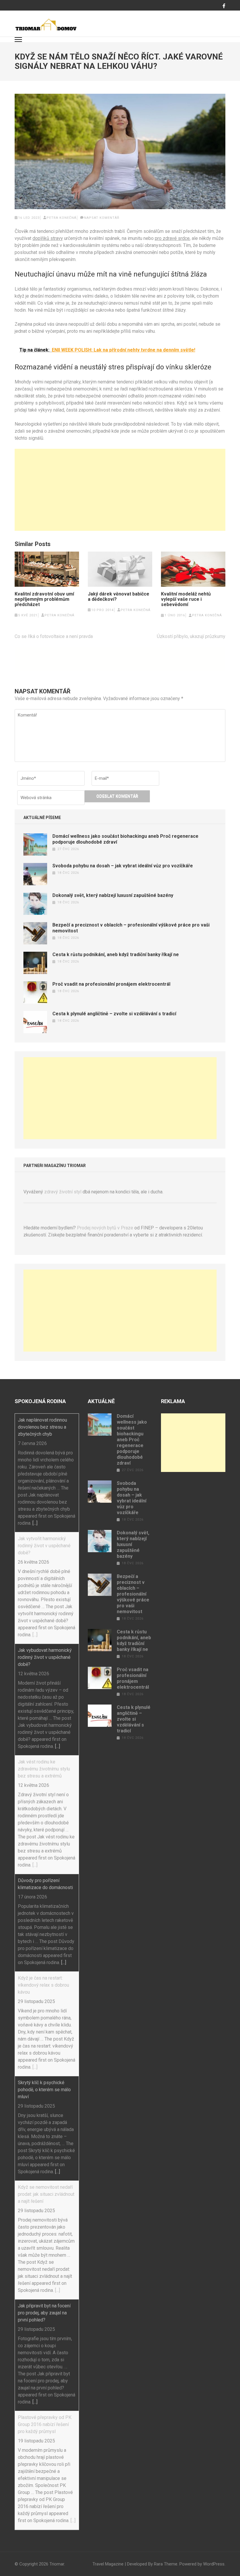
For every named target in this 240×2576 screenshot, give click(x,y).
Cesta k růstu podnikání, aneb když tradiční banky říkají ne (116, 955)
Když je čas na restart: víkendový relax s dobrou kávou (43, 1985)
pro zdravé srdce (172, 238)
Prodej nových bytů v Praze (105, 1228)
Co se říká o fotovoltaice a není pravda (54, 636)
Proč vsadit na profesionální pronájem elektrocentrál (111, 984)
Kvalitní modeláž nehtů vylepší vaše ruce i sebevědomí (186, 599)
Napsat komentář (102, 218)
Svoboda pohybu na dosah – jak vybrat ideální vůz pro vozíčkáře (123, 866)
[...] (35, 1523)
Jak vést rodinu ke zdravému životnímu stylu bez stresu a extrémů (44, 1769)
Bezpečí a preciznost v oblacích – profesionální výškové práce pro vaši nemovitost (133, 1594)
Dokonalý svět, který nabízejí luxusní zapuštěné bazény (113, 895)
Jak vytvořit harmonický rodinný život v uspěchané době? (44, 1546)
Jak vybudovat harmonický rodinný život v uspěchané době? (45, 1657)
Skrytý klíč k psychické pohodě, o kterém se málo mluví (44, 2090)
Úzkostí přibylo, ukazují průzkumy (191, 636)
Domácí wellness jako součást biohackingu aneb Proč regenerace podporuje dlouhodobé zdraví (132, 1440)
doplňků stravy (48, 238)
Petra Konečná (61, 218)
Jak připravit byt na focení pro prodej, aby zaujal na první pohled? (44, 2313)
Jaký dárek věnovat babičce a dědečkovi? (119, 597)
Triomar (57, 2564)
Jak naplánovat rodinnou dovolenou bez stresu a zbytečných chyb (42, 1427)
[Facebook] (224, 6)
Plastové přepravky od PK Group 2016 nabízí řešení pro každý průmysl (45, 2424)
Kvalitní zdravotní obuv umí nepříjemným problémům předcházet (44, 599)
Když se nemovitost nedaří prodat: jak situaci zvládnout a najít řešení (46, 2194)
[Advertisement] (120, 490)
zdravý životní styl (63, 1192)
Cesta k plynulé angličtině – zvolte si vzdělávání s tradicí (114, 1014)
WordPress (214, 2564)
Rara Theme (166, 2564)
